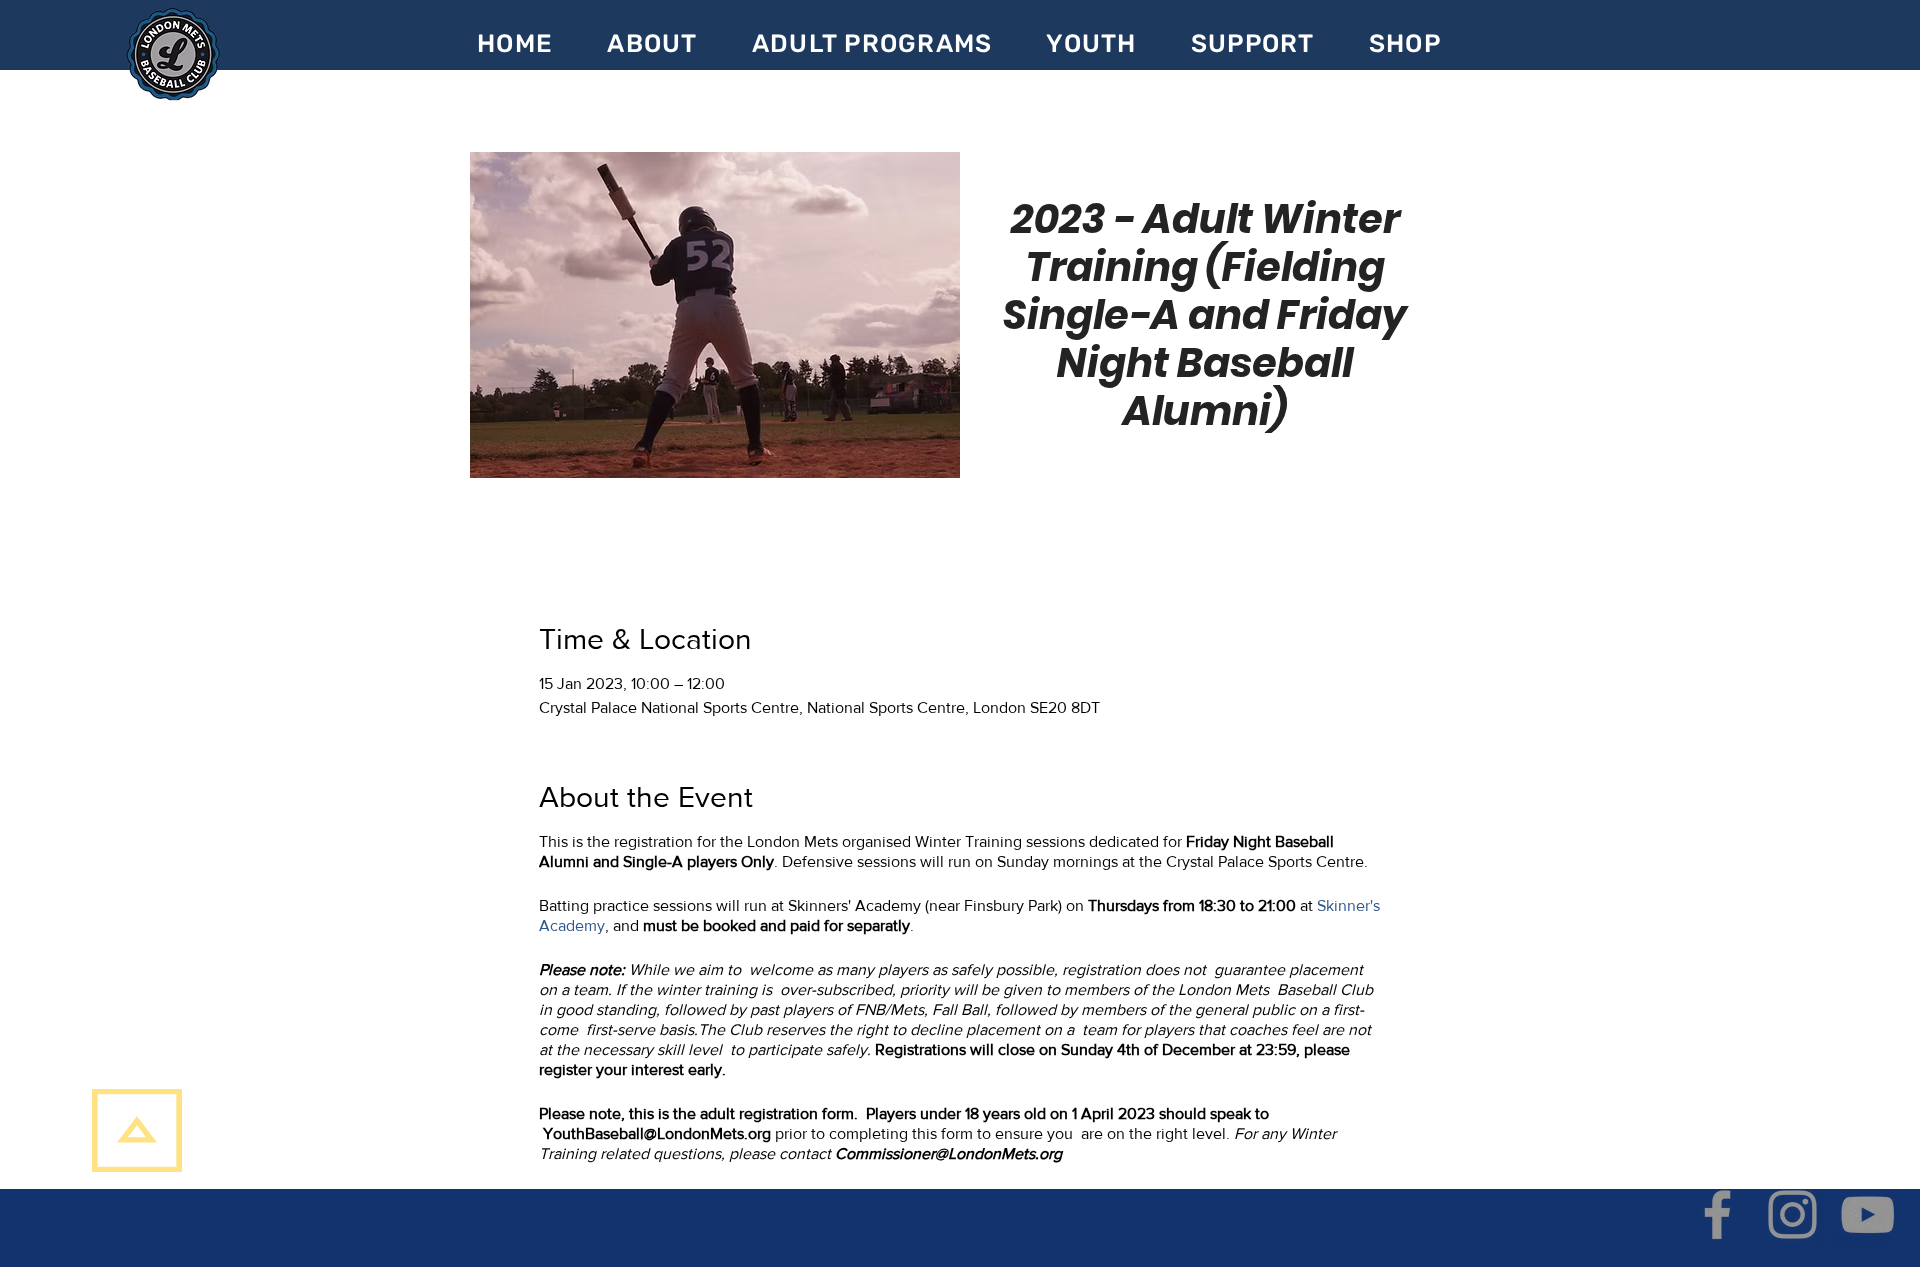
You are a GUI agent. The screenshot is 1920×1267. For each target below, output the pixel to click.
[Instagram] (1792, 1214)
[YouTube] (1867, 1214)
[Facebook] (1717, 1214)
